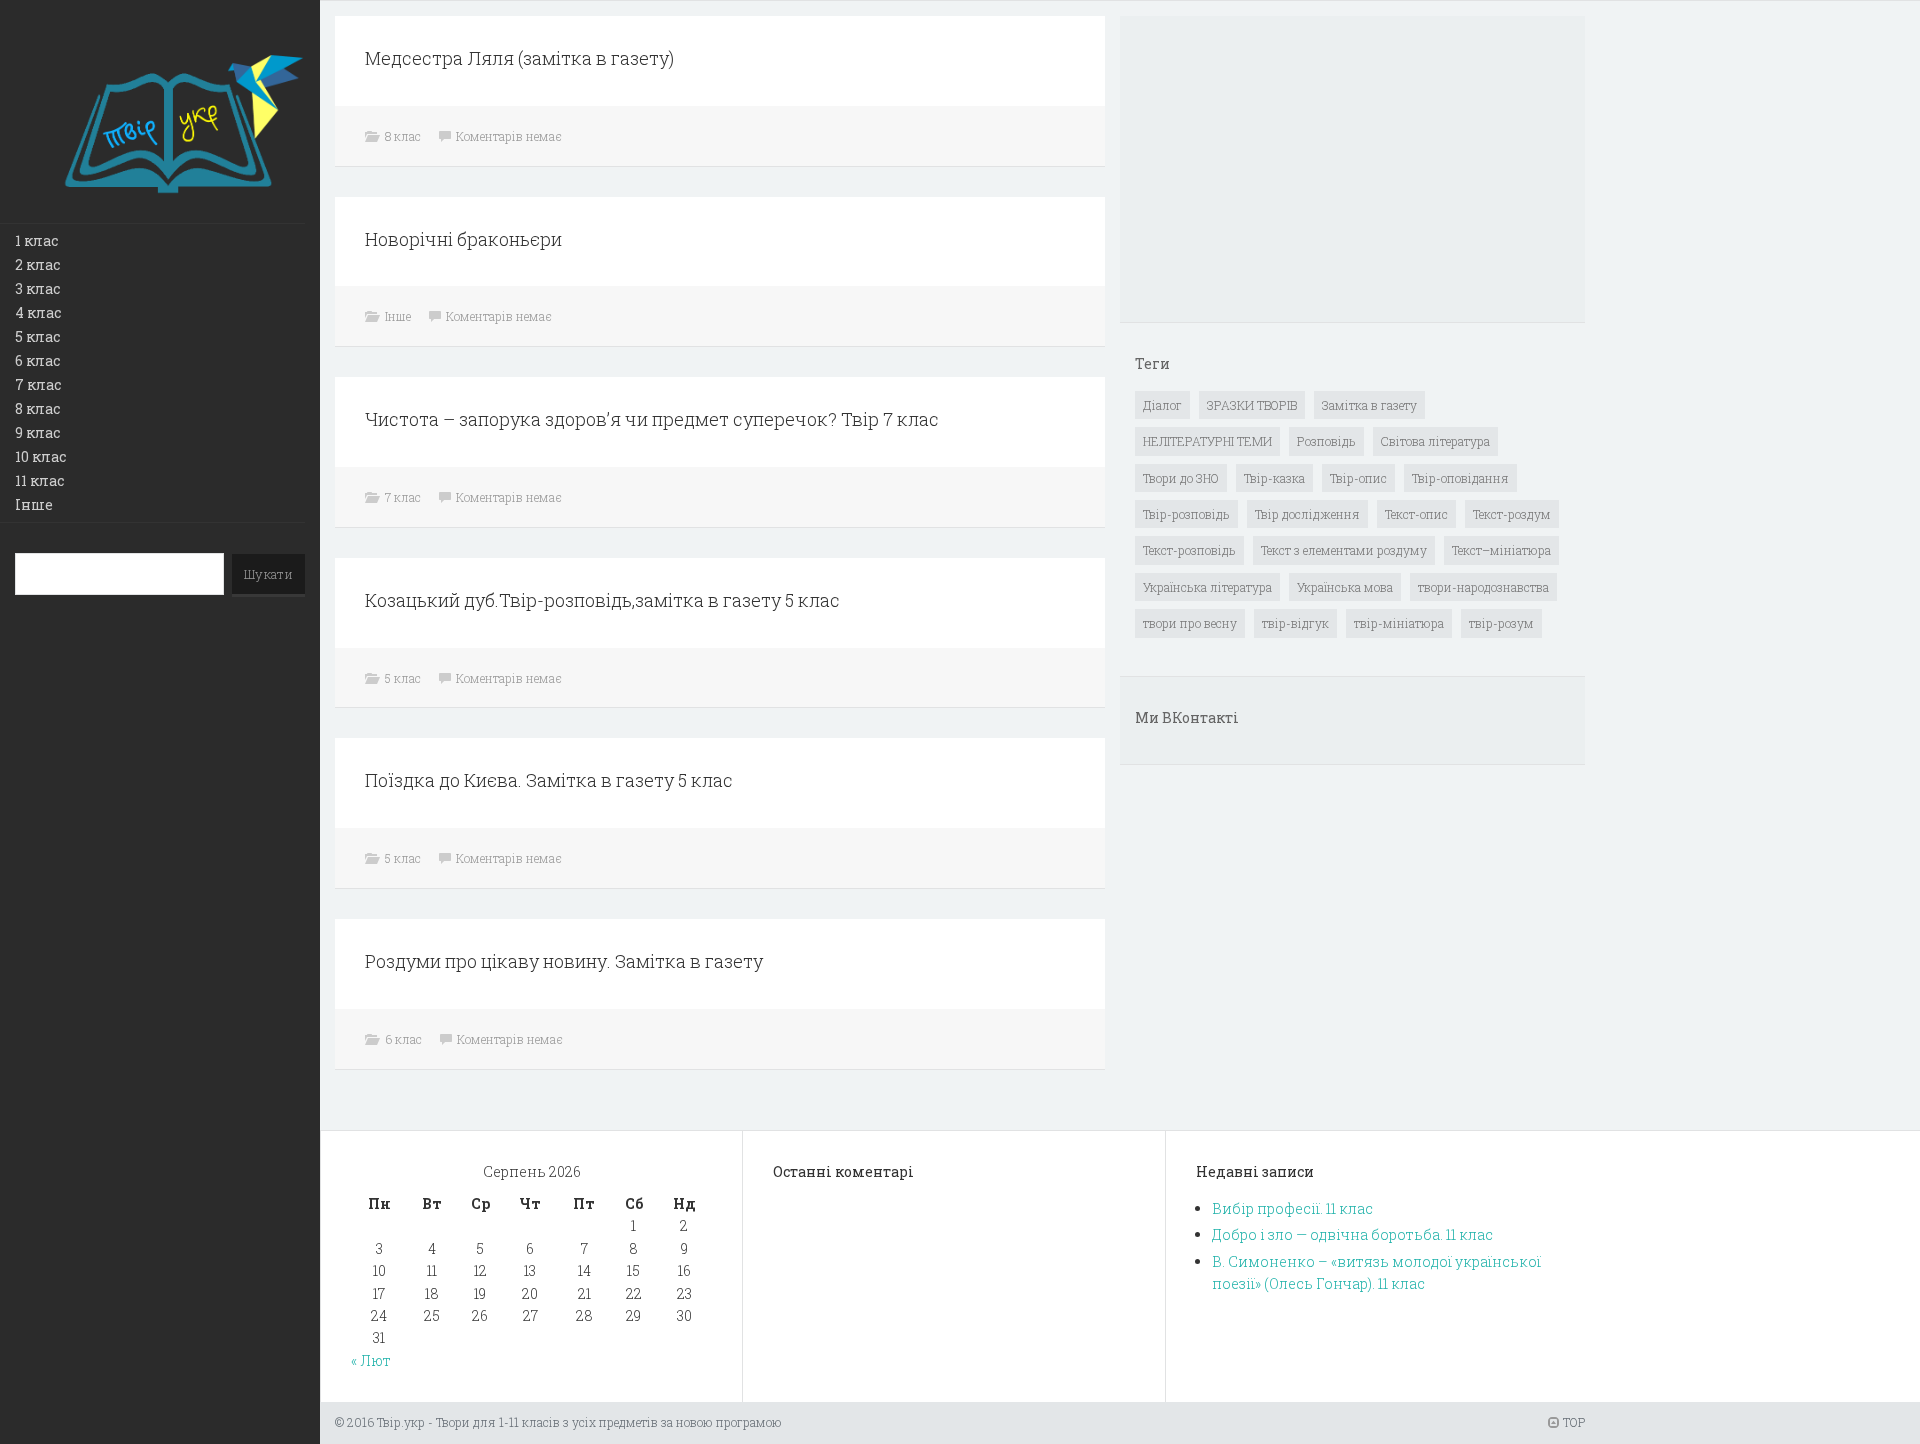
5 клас (37, 336)
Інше (34, 504)
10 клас (40, 456)
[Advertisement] (1285, 171)
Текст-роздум (1512, 514)
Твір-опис (1358, 478)
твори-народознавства (1483, 587)
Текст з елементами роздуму (1344, 550)
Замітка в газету (1369, 405)
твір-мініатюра (1399, 623)
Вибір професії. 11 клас (1292, 1208)
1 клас (36, 240)
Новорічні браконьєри (463, 239)
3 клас (37, 288)
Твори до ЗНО (1181, 478)
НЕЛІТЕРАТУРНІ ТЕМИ (1207, 441)
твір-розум (1501, 623)
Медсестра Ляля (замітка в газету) (519, 58)
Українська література (1207, 587)
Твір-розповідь (1186, 514)
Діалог (1162, 405)
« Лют (371, 1360)
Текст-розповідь (1189, 550)
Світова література (1435, 441)
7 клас (38, 384)
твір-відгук (1295, 623)
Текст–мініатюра (1501, 550)
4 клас (38, 312)
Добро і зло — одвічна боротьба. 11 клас (1352, 1234)
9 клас (37, 432)
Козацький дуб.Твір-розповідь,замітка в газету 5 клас (602, 600)
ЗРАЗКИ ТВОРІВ (1252, 405)
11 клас (39, 480)
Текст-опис (1416, 514)
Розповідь (1326, 441)
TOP (1572, 1422)
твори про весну (1190, 623)
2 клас (37, 264)
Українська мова (1345, 587)
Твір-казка (1274, 478)
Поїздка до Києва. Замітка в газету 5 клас (549, 780)
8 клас (37, 408)
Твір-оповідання (1460, 478)
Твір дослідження (1307, 514)
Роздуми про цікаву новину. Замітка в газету (564, 961)
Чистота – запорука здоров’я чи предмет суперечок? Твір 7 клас (652, 419)
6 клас (37, 360)
